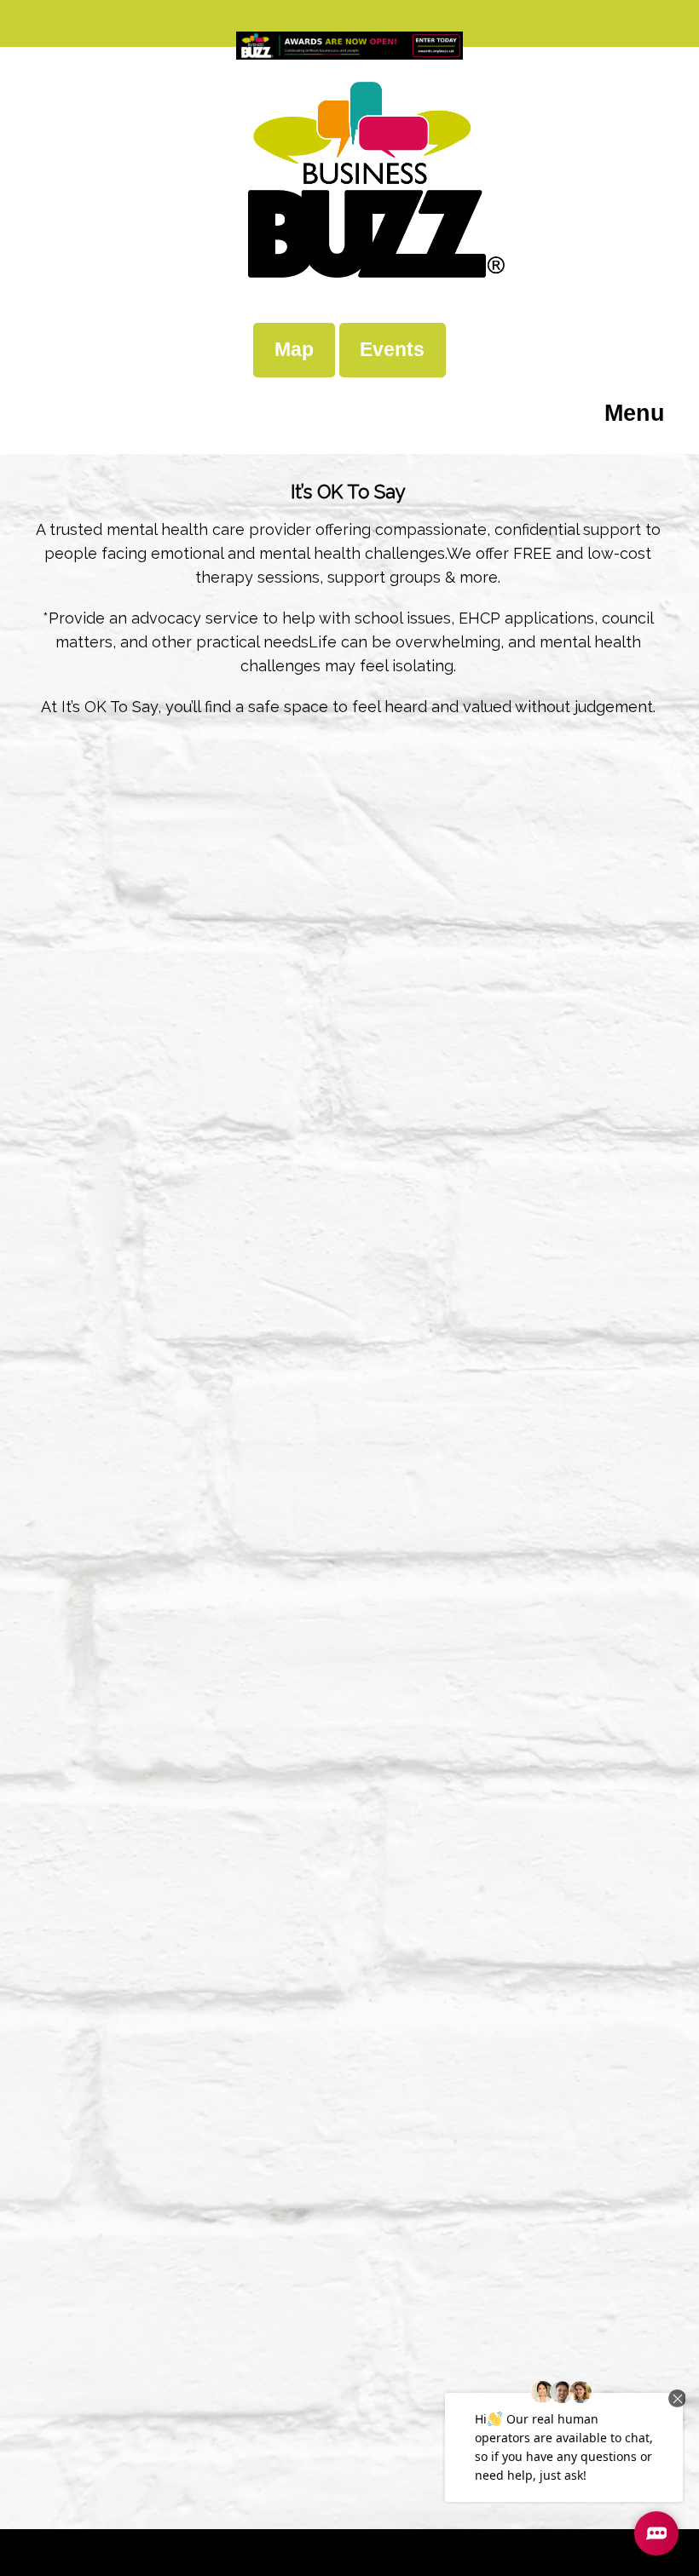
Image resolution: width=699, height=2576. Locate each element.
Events (392, 349)
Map (294, 349)
